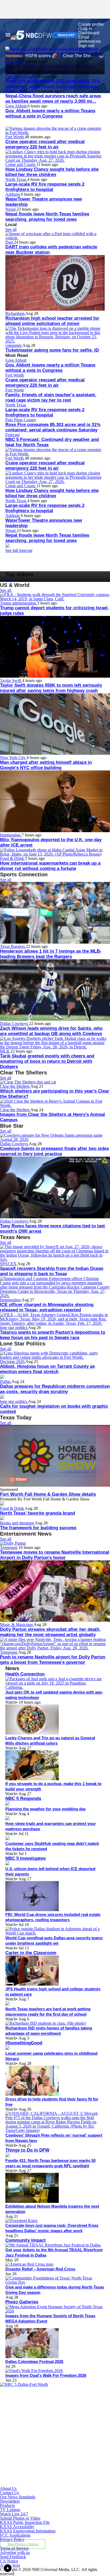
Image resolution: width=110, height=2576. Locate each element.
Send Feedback (13, 2557)
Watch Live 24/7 (14, 2514)
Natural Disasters (20, 91)
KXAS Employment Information (28, 2531)
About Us (8, 2488)
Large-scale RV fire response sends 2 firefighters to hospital (45, 187)
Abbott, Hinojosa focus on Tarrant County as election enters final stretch (47, 1369)
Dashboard (89, 33)
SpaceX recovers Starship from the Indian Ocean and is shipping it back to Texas (52, 1271)
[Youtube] (36, 2484)
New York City (13, 758)
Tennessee (9, 1547)
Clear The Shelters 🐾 (84, 56)
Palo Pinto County (21, 76)
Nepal (11, 209)
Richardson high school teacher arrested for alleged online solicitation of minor (52, 321)
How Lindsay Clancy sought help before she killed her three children (52, 172)
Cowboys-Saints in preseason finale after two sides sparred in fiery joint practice (54, 1151)
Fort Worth (15, 137)
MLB (5, 1051)
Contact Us (9, 2493)
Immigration (11, 835)
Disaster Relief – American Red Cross (40, 2269)
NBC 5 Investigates (25, 1858)
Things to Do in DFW (27, 2150)
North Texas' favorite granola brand (38, 1513)
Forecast (12, 435)
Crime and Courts (21, 164)
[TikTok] (36, 2459)
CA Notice (9, 2561)
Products (7, 2505)
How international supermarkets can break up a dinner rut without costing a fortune (50, 866)
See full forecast (19, 550)
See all (11, 229)
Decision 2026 (13, 1362)
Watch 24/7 (66, 35)
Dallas (6, 1381)
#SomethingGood (24, 2043)
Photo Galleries (22, 2302)
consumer (14, 345)
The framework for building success (38, 1528)
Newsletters (10, 2501)
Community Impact (25, 2240)
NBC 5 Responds (23, 1798)
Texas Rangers (13, 946)
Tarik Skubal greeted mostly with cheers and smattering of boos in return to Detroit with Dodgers (47, 1061)
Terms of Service (14, 2548)
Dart (10, 242)
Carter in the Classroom (31, 1953)
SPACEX (9, 1264)
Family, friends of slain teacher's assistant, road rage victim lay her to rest (51, 397)
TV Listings (10, 2510)
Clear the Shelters (15, 1086)
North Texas (16, 179)
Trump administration (19, 603)
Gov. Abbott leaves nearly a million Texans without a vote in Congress (50, 113)
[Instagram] (36, 2434)
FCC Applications (15, 2535)
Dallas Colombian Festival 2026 (34, 2362)
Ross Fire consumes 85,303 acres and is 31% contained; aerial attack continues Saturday (53, 84)
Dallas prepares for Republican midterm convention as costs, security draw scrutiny (55, 1389)
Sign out (86, 46)
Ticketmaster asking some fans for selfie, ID (52, 350)
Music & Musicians (17, 1625)
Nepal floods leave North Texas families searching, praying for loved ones (47, 217)
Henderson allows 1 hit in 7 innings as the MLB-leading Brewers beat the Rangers (51, 954)
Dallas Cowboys (15, 1024)
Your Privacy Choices (23, 2544)
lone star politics (14, 1327)
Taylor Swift (11, 680)
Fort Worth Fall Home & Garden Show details (48, 1494)
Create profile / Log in (91, 26)
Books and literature (17, 1523)
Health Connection (25, 1674)
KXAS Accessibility (17, 2527)
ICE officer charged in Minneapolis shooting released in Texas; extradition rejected (47, 1307)
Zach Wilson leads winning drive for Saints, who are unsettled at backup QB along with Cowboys (51, 1031)
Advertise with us (15, 2552)
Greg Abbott (16, 106)
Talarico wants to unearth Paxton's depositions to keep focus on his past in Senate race (53, 1335)
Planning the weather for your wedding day (46, 1809)
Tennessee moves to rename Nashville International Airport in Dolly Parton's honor (55, 1555)
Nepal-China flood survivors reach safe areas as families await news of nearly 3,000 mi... (53, 99)
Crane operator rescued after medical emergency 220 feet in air (45, 144)
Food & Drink (13, 858)
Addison (13, 194)
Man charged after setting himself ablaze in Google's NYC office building (46, 765)
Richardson (15, 313)
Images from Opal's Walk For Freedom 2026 (46, 2375)
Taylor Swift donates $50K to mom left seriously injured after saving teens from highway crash (51, 688)
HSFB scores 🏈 (41, 56)
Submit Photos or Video (20, 2518)
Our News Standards (18, 2497)
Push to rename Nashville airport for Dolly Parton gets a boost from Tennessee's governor (53, 1660)
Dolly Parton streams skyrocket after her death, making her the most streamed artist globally (50, 1632)
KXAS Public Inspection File (25, 2522)
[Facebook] (36, 2409)
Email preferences (89, 39)
